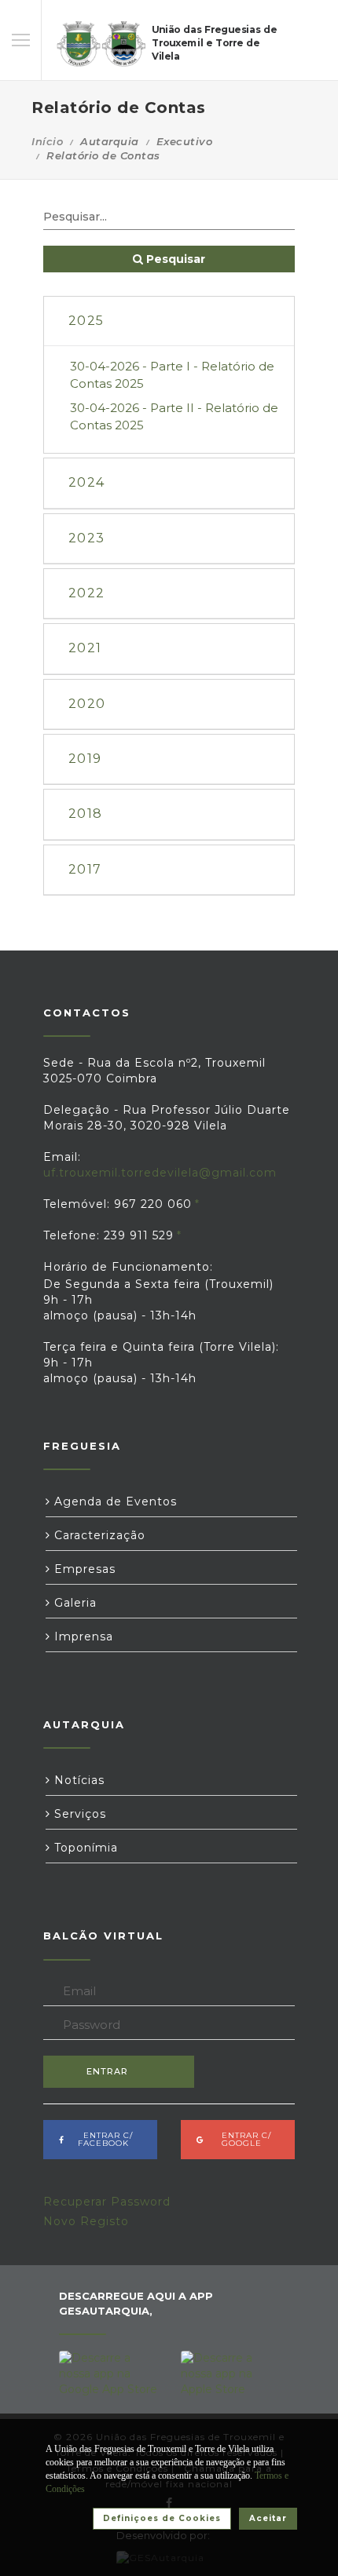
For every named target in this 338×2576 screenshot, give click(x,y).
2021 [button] (85, 648)
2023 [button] (86, 538)
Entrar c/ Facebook (103, 2139)
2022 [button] (86, 593)
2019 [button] (85, 759)
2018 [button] (85, 814)
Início (47, 141)
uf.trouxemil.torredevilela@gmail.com (160, 1173)
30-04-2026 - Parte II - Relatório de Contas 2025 (174, 416)
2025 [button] (86, 321)
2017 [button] (85, 869)
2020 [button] (87, 704)
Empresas (83, 1569)
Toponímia (84, 1848)
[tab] (169, 321)
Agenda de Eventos (114, 1501)
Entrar (107, 2071)
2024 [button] (86, 482)
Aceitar (268, 2518)
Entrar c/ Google (242, 2139)
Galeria (73, 1603)
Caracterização (98, 1535)
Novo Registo (86, 2221)
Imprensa (82, 1636)
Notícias (77, 1780)
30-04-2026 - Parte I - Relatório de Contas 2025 (172, 374)
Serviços (78, 1814)
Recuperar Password (107, 2202)
